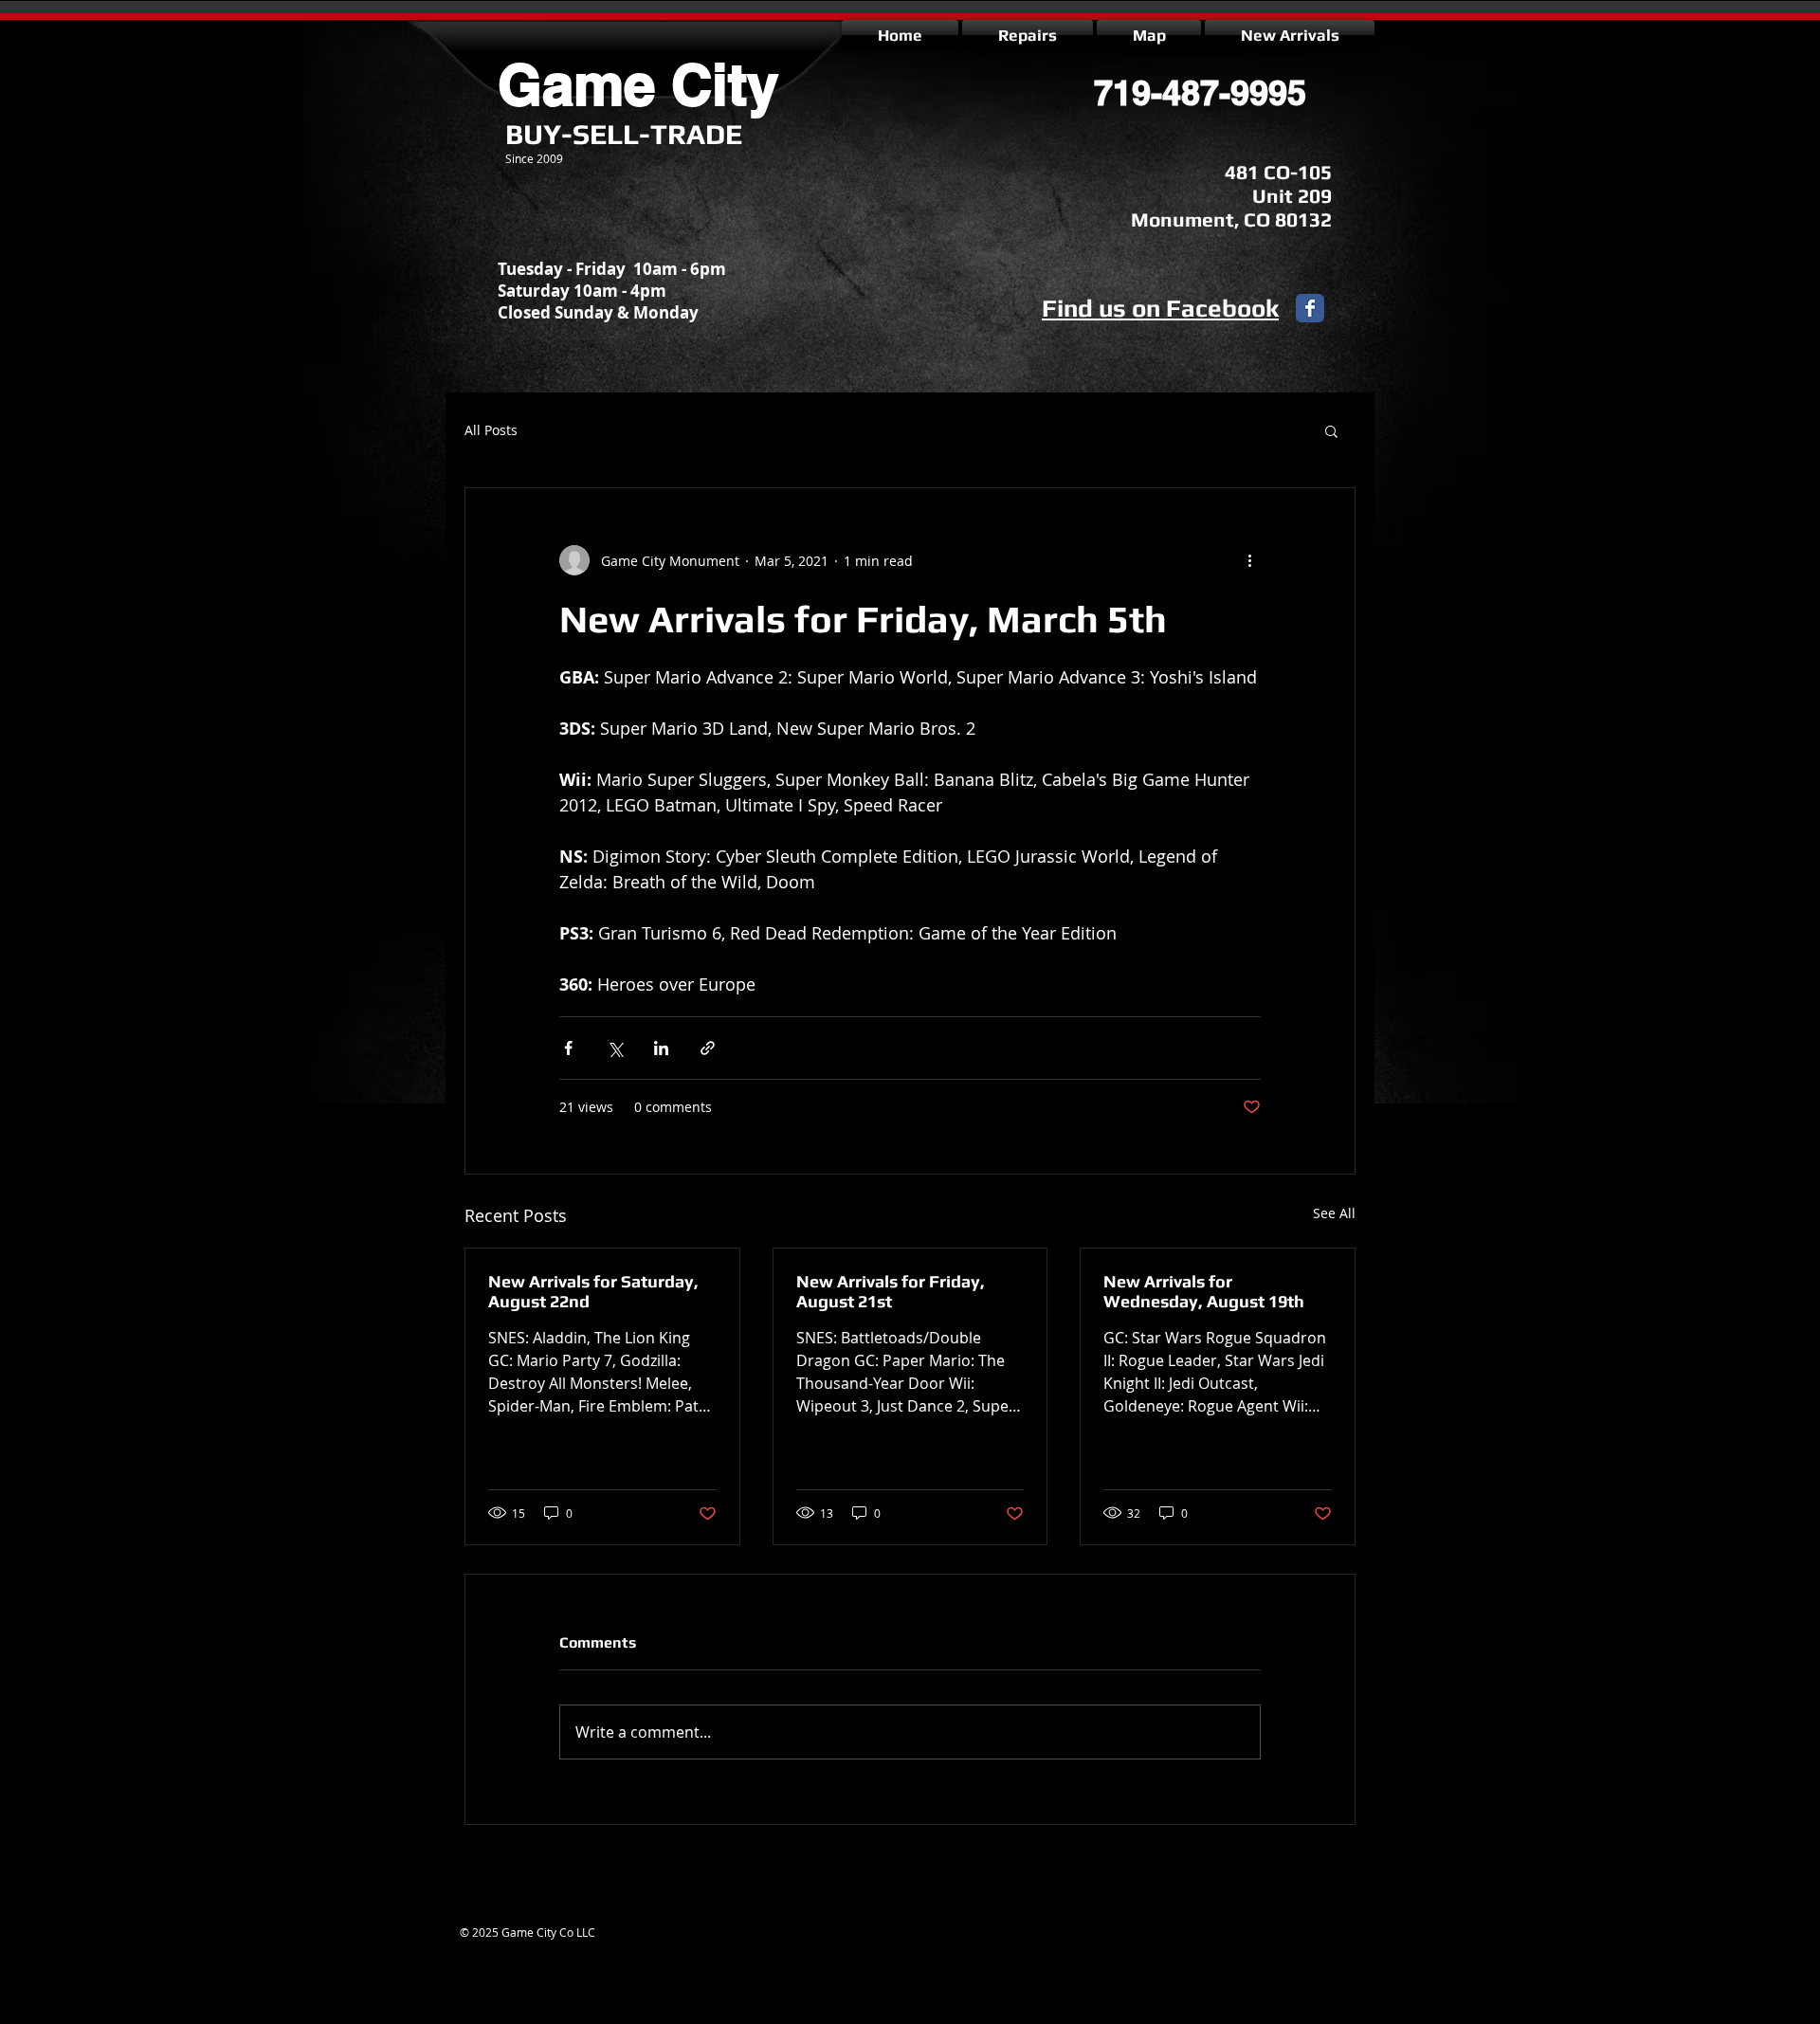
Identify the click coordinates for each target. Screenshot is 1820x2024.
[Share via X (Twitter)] (615, 1048)
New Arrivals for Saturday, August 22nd (593, 1291)
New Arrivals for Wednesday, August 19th (1204, 1291)
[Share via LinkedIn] (661, 1048)
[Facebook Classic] (1310, 308)
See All (1334, 1213)
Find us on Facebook (1160, 308)
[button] (1331, 430)
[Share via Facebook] (568, 1048)
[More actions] (1249, 560)
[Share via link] (708, 1048)
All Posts (491, 430)
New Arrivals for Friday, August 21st (891, 1291)
